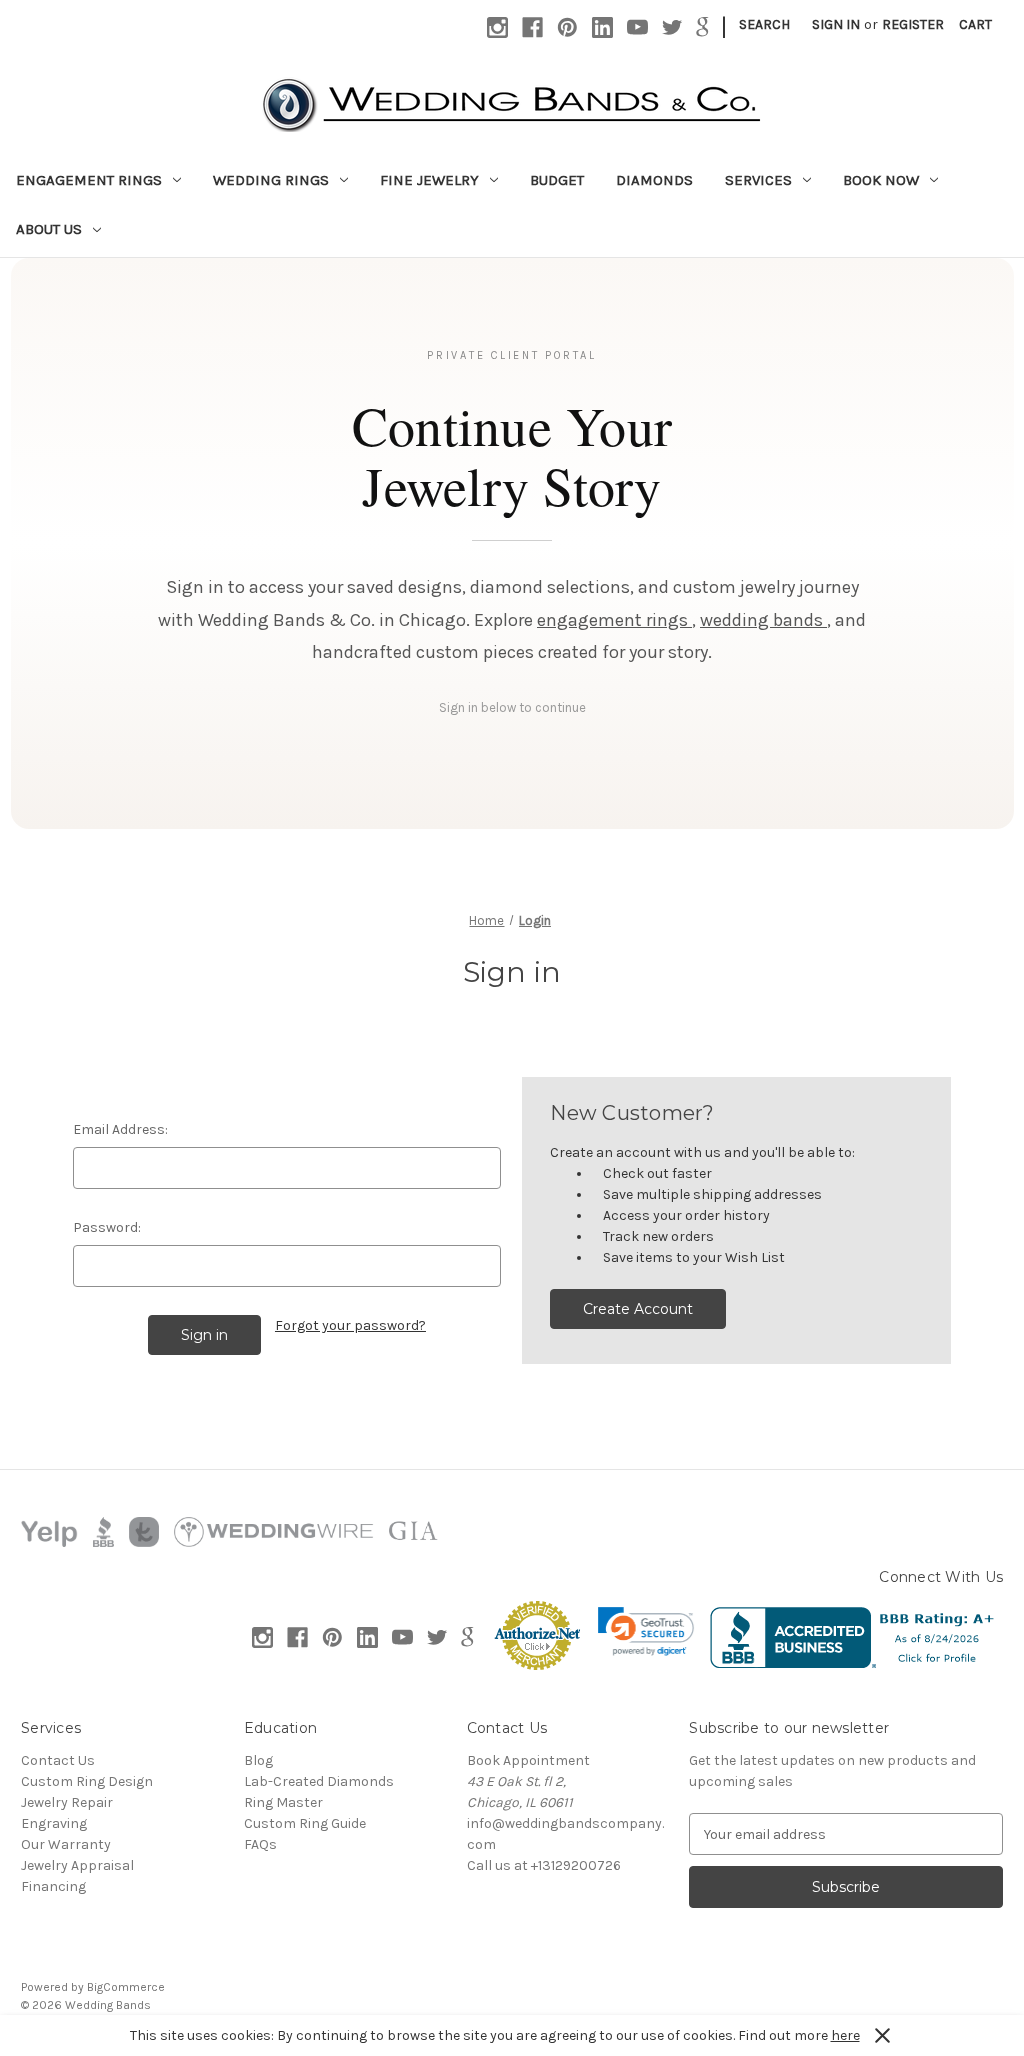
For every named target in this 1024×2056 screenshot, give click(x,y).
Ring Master (283, 1802)
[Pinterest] (567, 27)
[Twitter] (672, 27)
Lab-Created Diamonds (319, 1781)
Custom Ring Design (87, 1781)
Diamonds (654, 180)
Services (758, 180)
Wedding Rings (271, 180)
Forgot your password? (350, 1325)
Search (764, 24)
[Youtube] (637, 27)
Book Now (881, 180)
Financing (53, 1886)
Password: (107, 1227)
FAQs (260, 1844)
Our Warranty (66, 1844)
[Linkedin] (602, 27)
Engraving (54, 1823)
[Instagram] (497, 27)
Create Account (638, 1309)
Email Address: (120, 1129)
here (845, 2035)
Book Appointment (528, 1760)
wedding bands (763, 620)
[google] (702, 27)
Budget (557, 180)
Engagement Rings (89, 180)
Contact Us (58, 1760)
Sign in (836, 24)
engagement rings (614, 620)
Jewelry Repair (67, 1802)
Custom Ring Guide (305, 1823)
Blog (258, 1760)
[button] (646, 1631)
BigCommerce (126, 1987)
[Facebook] (532, 27)
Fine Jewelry (429, 180)
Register (913, 24)
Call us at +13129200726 (544, 1865)
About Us (49, 229)
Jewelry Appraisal (77, 1865)
